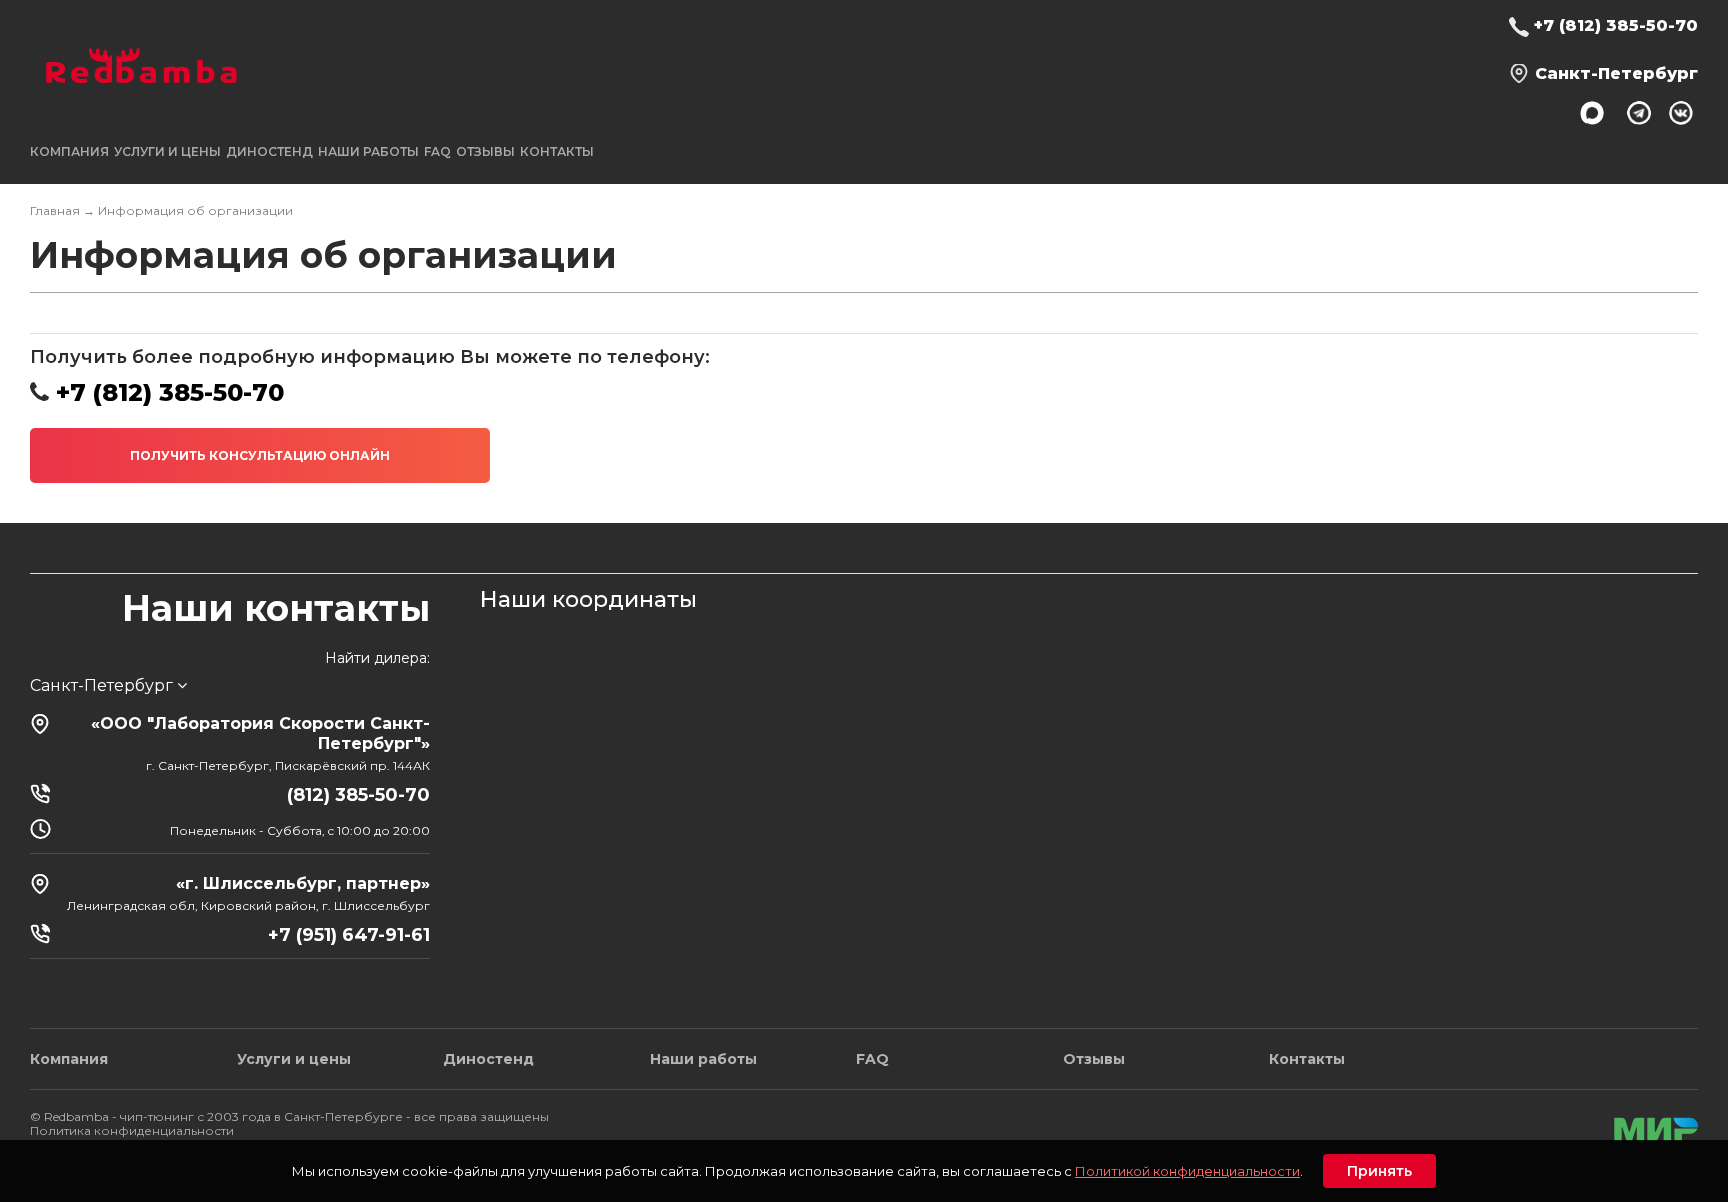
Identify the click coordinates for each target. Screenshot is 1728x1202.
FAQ (437, 151)
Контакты (557, 151)
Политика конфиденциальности (132, 1130)
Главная (55, 210)
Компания (69, 1059)
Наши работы (368, 151)
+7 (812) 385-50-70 (1616, 25)
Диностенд (269, 151)
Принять (1379, 1171)
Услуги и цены (294, 1059)
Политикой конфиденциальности (1187, 1171)
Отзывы (485, 151)
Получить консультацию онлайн (260, 455)
